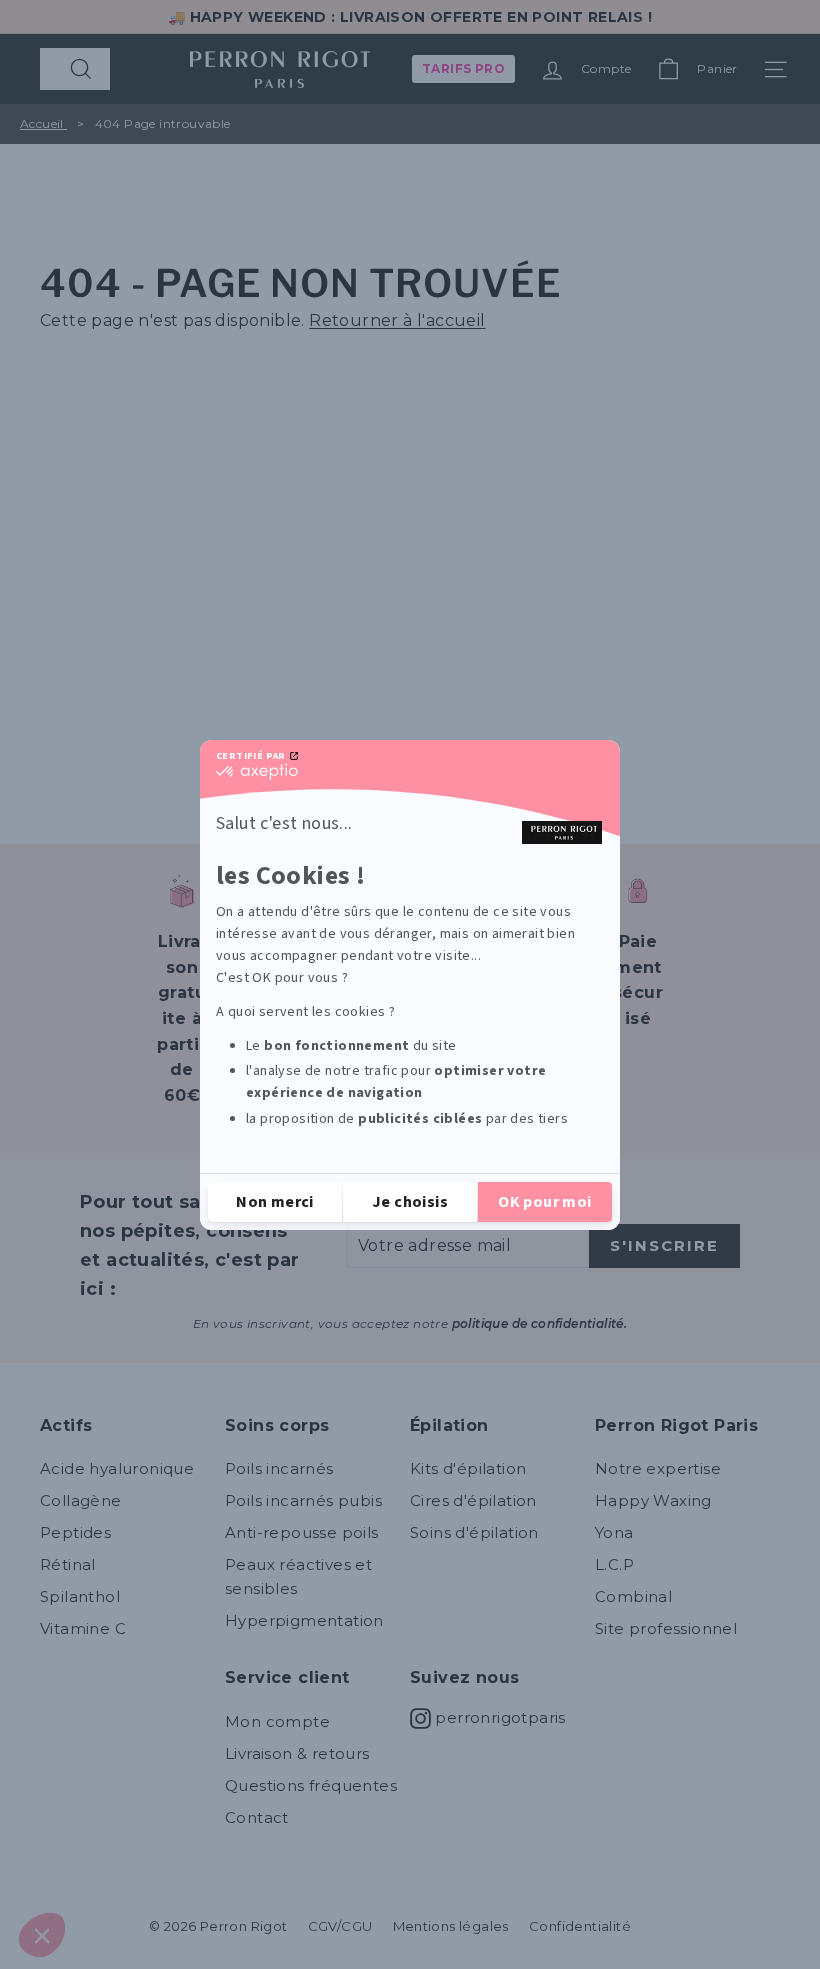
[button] (42, 1935)
